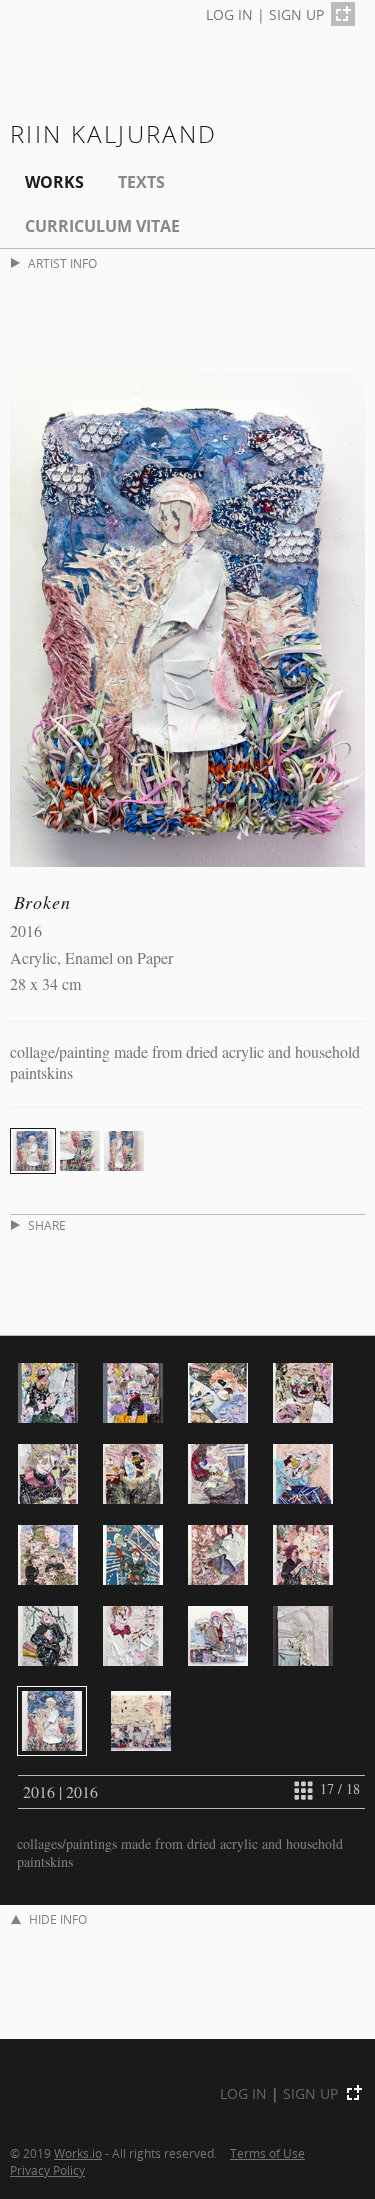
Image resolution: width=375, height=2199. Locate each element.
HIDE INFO (58, 1919)
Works (54, 182)
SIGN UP (296, 14)
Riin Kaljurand (114, 133)
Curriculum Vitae (102, 226)
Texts (141, 182)
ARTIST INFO (62, 263)
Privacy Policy (47, 2170)
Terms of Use (267, 2153)
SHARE (47, 1225)
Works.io (78, 2153)
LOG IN (229, 14)
